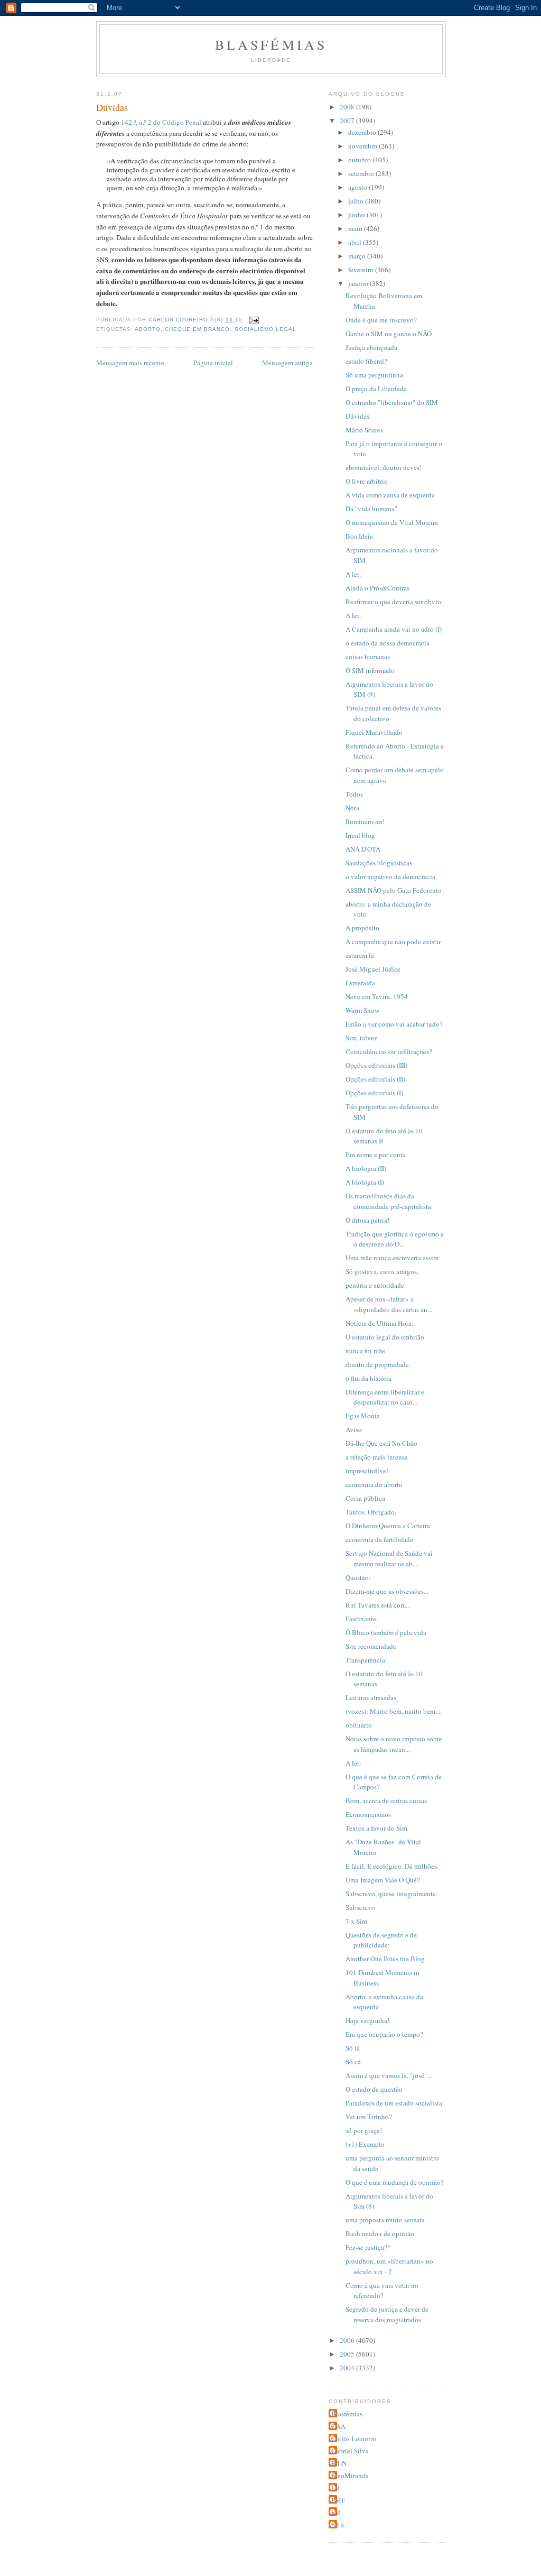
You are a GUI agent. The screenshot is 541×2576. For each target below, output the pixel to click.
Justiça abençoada (371, 347)
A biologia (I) (365, 1182)
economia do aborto (374, 1484)
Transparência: (366, 1660)
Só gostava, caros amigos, (382, 1271)
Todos (354, 794)
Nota (352, 808)
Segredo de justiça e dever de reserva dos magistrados (387, 2314)
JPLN (339, 2463)
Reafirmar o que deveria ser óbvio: (394, 602)
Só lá (353, 2048)
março (358, 256)
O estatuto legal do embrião (385, 1337)
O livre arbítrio (367, 481)
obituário (359, 1725)
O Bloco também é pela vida (386, 1632)
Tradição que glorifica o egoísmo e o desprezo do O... (395, 1239)
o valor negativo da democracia (390, 876)
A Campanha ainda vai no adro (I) (394, 629)
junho (357, 215)
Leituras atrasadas (371, 1697)
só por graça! (364, 2130)
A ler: (353, 574)
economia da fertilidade (379, 1539)
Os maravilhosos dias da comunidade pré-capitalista (388, 1201)
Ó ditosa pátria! (367, 1220)
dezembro (363, 132)
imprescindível (367, 1471)
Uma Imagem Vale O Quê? (383, 1880)
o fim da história (369, 1378)
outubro (360, 160)
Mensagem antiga (287, 363)
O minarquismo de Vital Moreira (392, 522)
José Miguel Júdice (373, 969)
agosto (358, 187)
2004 (348, 2368)
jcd (336, 2512)
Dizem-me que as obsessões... (387, 1591)
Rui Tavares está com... (378, 1605)
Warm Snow (362, 1010)
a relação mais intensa (377, 1457)
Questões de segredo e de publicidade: (381, 1940)
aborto (148, 329)
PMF (338, 2500)
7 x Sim (356, 1921)
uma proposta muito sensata (385, 2220)
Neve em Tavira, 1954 (377, 996)
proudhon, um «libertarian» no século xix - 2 (389, 2266)
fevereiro (362, 270)
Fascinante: (362, 1619)
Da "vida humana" (371, 509)
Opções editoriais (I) (374, 1093)
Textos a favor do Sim (376, 1828)
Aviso (354, 1429)
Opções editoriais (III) (376, 1065)
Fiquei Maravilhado (374, 732)
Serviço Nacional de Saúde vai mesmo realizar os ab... (389, 1558)
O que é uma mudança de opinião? (395, 2182)
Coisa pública (365, 1498)
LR (336, 2488)
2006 (348, 2340)
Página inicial (213, 363)
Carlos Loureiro (354, 2439)
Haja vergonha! (367, 2020)
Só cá (353, 2062)
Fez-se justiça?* (368, 2247)
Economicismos (368, 1814)
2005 (348, 2354)
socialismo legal (265, 329)
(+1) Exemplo (365, 2144)
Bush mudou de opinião (380, 2233)
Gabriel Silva (350, 2451)
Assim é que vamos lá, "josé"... (389, 2075)
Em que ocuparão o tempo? (384, 2034)
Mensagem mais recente (130, 363)
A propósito (362, 928)
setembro (362, 173)
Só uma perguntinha (374, 375)
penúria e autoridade (375, 1285)
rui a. (338, 2525)
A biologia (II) (366, 1168)
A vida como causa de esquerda (390, 495)
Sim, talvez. (362, 1038)
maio (356, 228)
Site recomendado (371, 1646)
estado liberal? (366, 361)
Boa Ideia (359, 536)
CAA (338, 2426)
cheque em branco (197, 329)
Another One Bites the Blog (385, 1959)
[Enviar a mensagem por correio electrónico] (254, 320)
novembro (363, 146)
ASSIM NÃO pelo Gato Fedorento (394, 890)
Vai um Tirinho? (369, 2117)
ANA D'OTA (363, 849)
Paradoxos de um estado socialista (394, 2103)
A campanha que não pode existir (393, 941)
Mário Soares (364, 430)
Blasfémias (271, 44)
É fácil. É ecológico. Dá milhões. (392, 1866)
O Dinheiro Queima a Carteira (388, 1526)
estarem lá (360, 955)
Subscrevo (360, 1907)
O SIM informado (370, 670)
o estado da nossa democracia (388, 643)
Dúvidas (357, 416)
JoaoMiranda (350, 2476)
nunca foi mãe (365, 1351)
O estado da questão (374, 2089)
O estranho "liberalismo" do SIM (392, 402)
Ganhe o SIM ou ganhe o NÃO (389, 334)
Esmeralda (360, 983)
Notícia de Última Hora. (379, 1323)
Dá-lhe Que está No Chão (381, 1443)
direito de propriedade (377, 1364)
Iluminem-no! (365, 821)
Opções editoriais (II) (375, 1079)
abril (356, 242)
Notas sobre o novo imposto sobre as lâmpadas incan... (394, 1744)
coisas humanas (368, 657)
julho (357, 201)
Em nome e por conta (376, 1155)
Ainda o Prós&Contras (377, 588)
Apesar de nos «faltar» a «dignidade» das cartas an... (389, 1304)
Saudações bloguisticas (379, 863)
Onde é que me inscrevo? (381, 320)
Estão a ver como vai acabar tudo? (394, 1024)
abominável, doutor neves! (384, 467)
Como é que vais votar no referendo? (382, 2291)
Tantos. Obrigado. (371, 1512)
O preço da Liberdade (376, 389)
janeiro (359, 283)
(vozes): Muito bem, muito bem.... (394, 1711)
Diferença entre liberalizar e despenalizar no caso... (385, 1397)
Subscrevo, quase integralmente (391, 1894)
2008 (348, 107)
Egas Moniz (363, 1416)
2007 (348, 121)
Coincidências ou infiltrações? (389, 1051)
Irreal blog (360, 835)
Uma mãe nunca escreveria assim (392, 1258)
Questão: (358, 1577)
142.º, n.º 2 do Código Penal (162, 122)
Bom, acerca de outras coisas (386, 1801)
